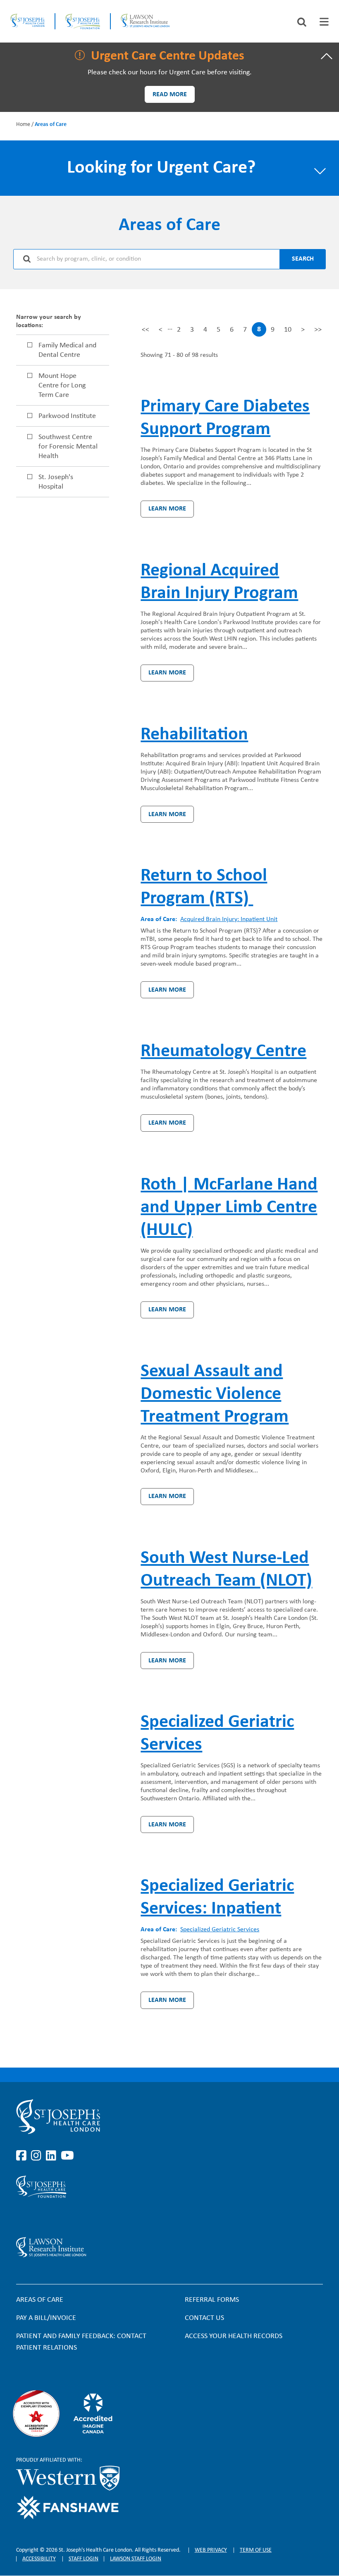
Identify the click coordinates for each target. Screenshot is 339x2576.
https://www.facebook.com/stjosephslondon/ (23, 2156)
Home (23, 125)
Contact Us (204, 2318)
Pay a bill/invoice (46, 2318)
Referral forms (212, 2300)
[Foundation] (83, 21)
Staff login (84, 2559)
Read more (170, 95)
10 (288, 332)
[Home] (27, 21)
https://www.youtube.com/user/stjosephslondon (67, 2156)
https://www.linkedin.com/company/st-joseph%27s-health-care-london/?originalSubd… (53, 2156)
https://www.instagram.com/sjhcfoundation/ (38, 2217)
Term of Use (256, 2550)
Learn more (167, 509)
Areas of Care (40, 2300)
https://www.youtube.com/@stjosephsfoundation (67, 2217)
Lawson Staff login (136, 2559)
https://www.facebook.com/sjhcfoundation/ (23, 2217)
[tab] (324, 22)
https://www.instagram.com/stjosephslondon (38, 2156)
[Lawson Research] (145, 21)
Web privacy (211, 2550)
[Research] (119, 2247)
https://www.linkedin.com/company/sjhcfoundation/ (53, 2217)
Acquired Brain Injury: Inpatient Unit (229, 919)
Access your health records (234, 2336)
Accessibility (39, 2559)
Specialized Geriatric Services (220, 1930)
